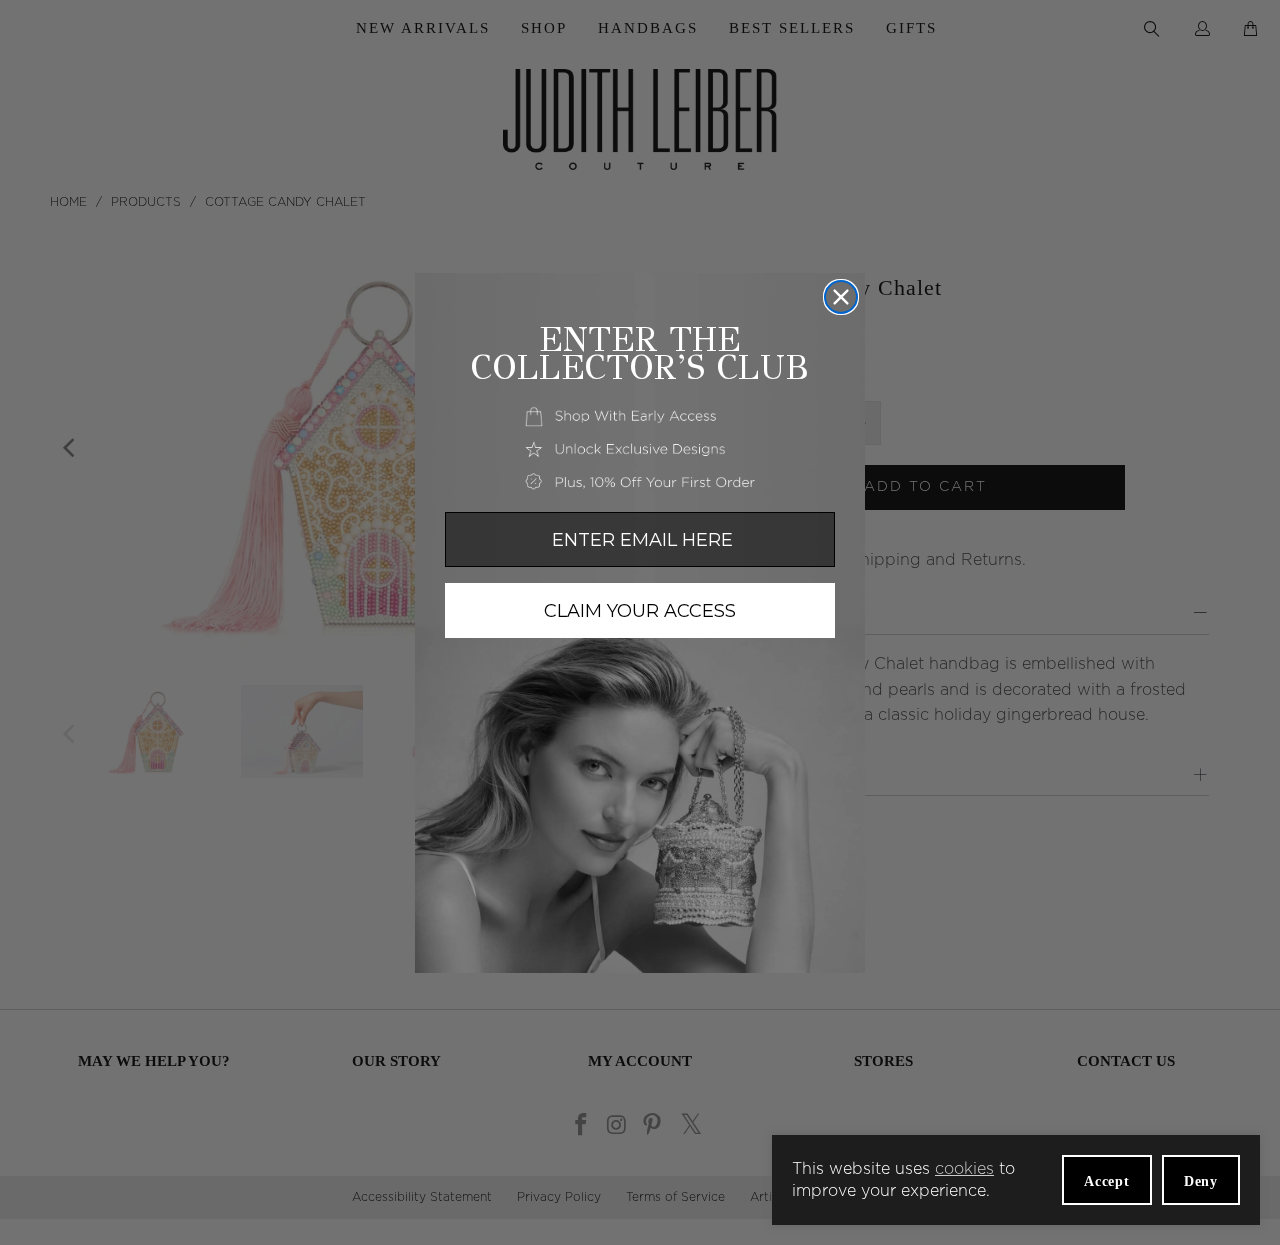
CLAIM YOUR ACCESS (640, 611)
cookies (964, 1169)
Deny (1201, 1181)
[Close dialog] (841, 297)
